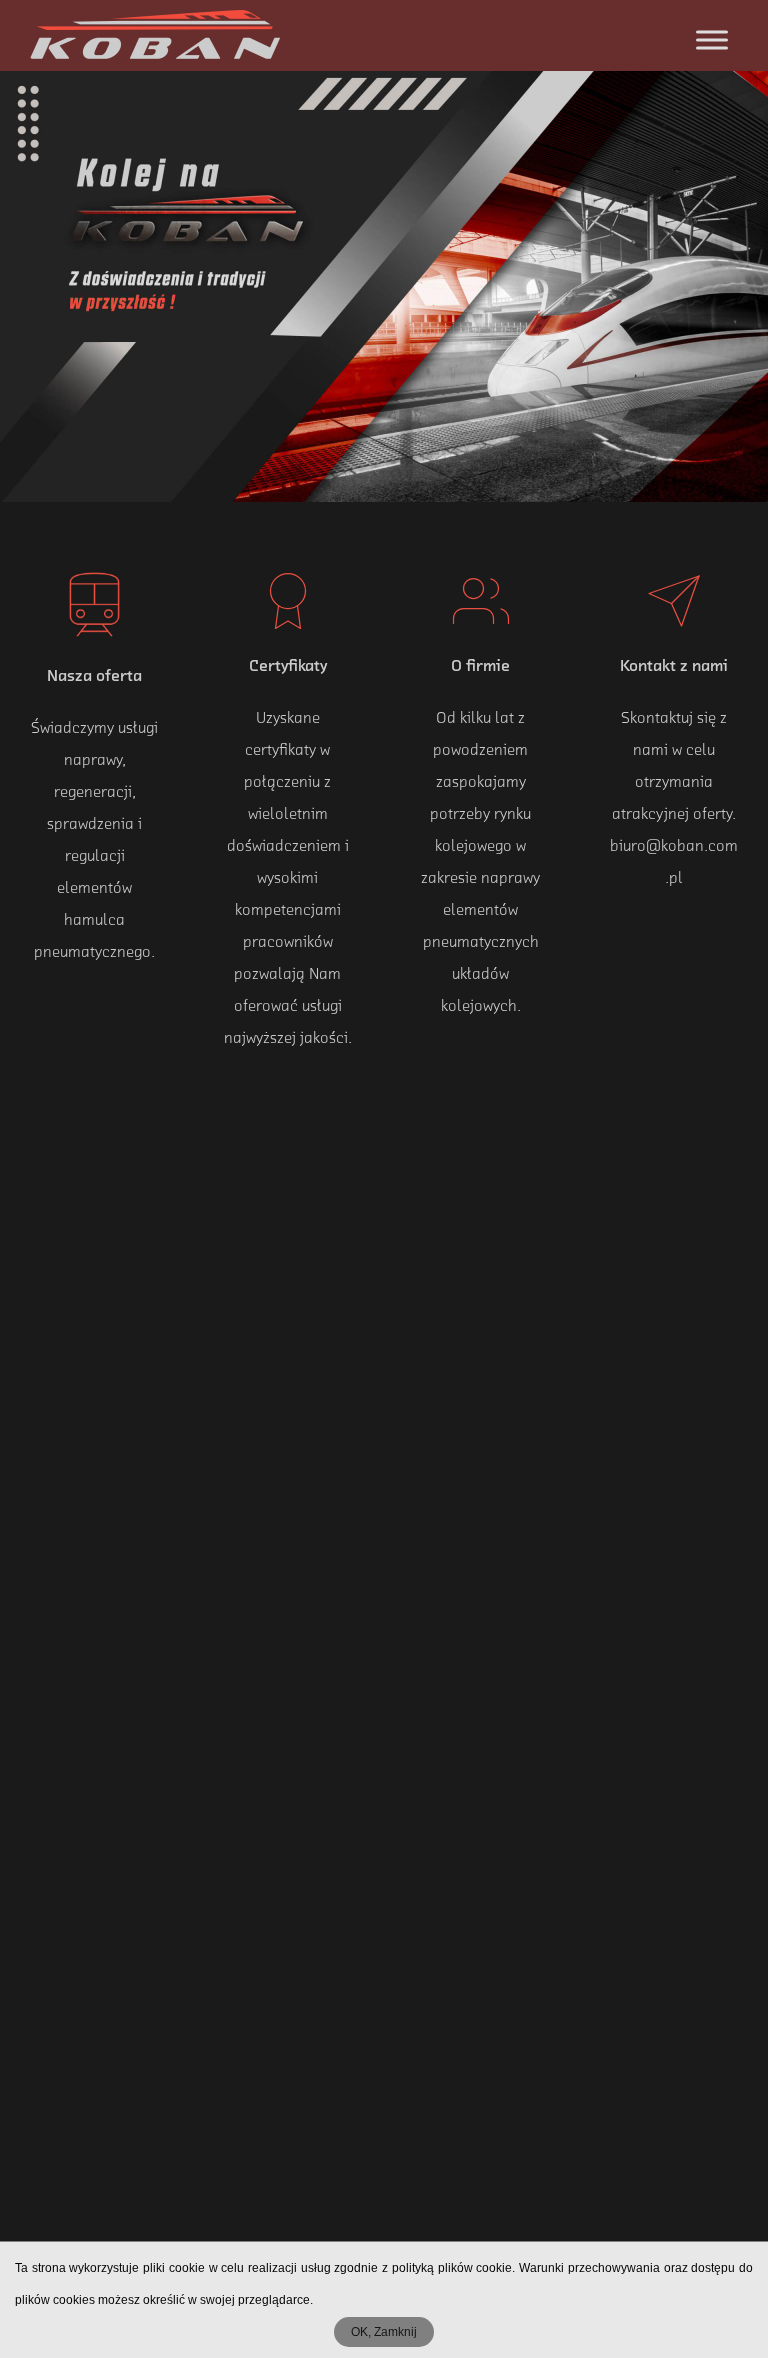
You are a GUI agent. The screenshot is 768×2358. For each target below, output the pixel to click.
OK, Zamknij (384, 2332)
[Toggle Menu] (712, 39)
